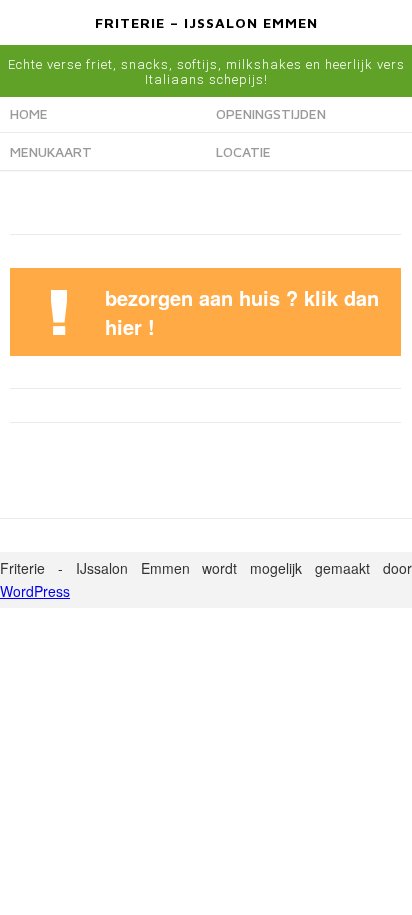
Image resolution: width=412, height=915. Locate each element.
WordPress (35, 591)
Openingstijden (271, 113)
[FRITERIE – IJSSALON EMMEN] (206, 41)
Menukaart (51, 151)
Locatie (243, 151)
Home (29, 113)
